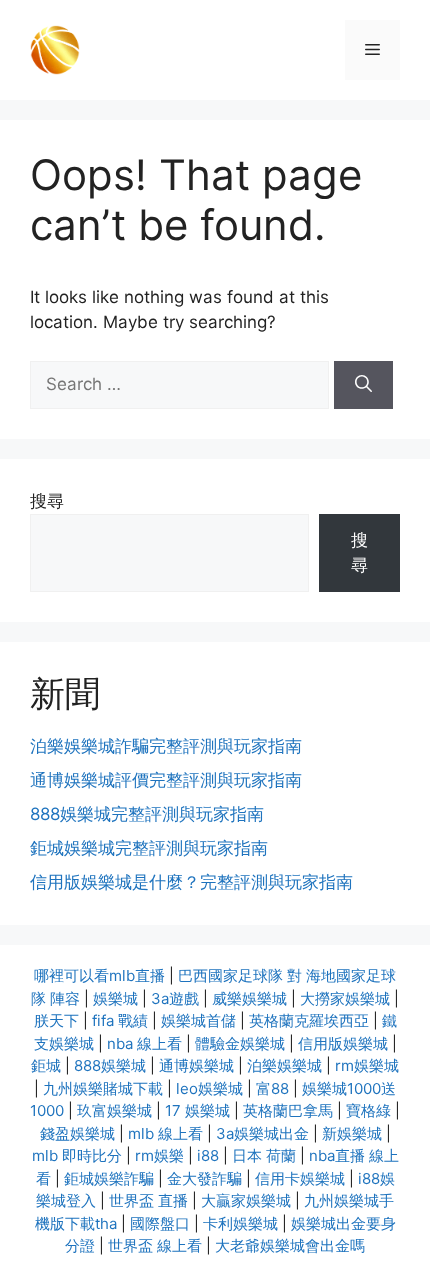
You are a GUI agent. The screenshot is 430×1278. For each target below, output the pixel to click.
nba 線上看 (144, 1043)
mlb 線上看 (165, 1133)
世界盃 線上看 (155, 1245)
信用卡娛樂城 (300, 1178)
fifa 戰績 (120, 1020)
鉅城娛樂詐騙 (109, 1178)
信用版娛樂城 (343, 1043)
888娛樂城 (110, 1065)
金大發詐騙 (204, 1178)
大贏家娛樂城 (246, 1200)
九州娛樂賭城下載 (103, 1088)
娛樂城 (115, 998)
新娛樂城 (352, 1133)
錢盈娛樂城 (77, 1133)
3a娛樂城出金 (262, 1133)
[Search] (363, 385)
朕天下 (56, 1020)
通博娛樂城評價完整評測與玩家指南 (166, 780)
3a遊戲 (175, 998)
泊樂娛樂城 (284, 1065)
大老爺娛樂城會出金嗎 (290, 1245)
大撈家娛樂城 (345, 998)
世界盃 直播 (148, 1200)
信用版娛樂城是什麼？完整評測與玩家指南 (191, 882)
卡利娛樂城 (240, 1223)
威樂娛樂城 (249, 998)
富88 (272, 1088)
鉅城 (46, 1065)
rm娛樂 (159, 1155)
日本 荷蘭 (264, 1155)
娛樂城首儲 (198, 1020)
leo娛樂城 (209, 1088)
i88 (208, 1155)
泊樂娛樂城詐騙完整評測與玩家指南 (166, 746)
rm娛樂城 (367, 1065)
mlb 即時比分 (77, 1155)
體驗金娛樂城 (240, 1043)
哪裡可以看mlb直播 (99, 975)
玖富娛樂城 (114, 1110)
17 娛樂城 (197, 1110)
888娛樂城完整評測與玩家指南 (147, 814)
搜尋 (47, 501)
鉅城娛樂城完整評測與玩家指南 (149, 848)
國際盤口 (160, 1223)
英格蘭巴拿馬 (288, 1110)
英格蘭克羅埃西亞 (309, 1020)
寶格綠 (368, 1110)
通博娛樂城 (196, 1065)
